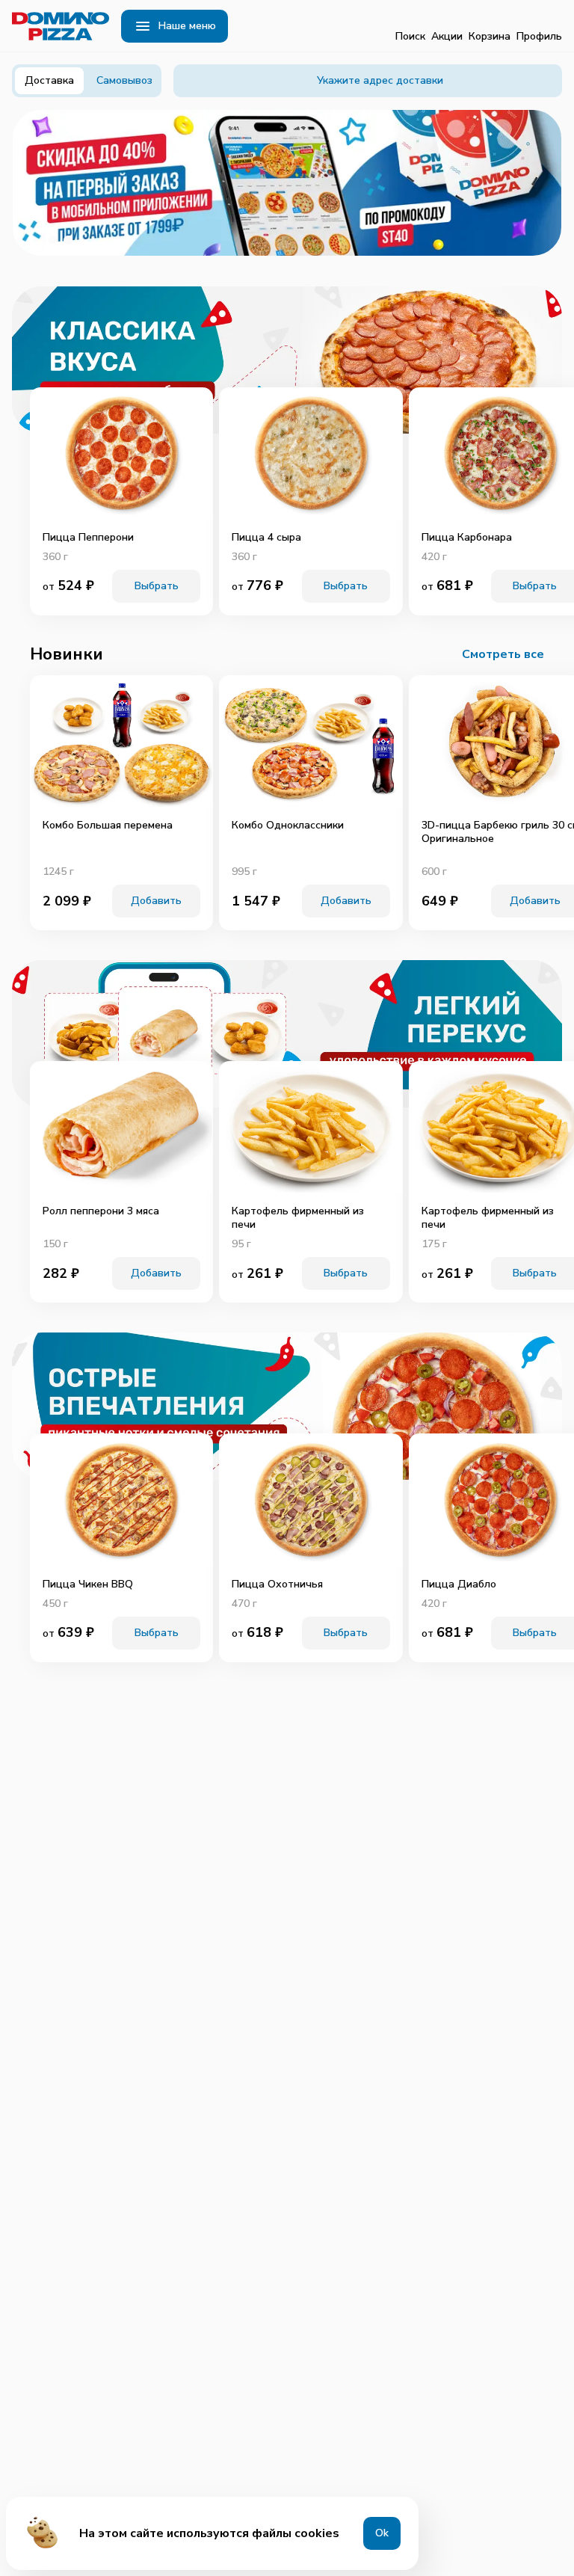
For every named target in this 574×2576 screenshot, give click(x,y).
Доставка (49, 80)
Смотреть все (503, 654)
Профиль (539, 36)
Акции (447, 36)
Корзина (490, 36)
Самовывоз (124, 80)
